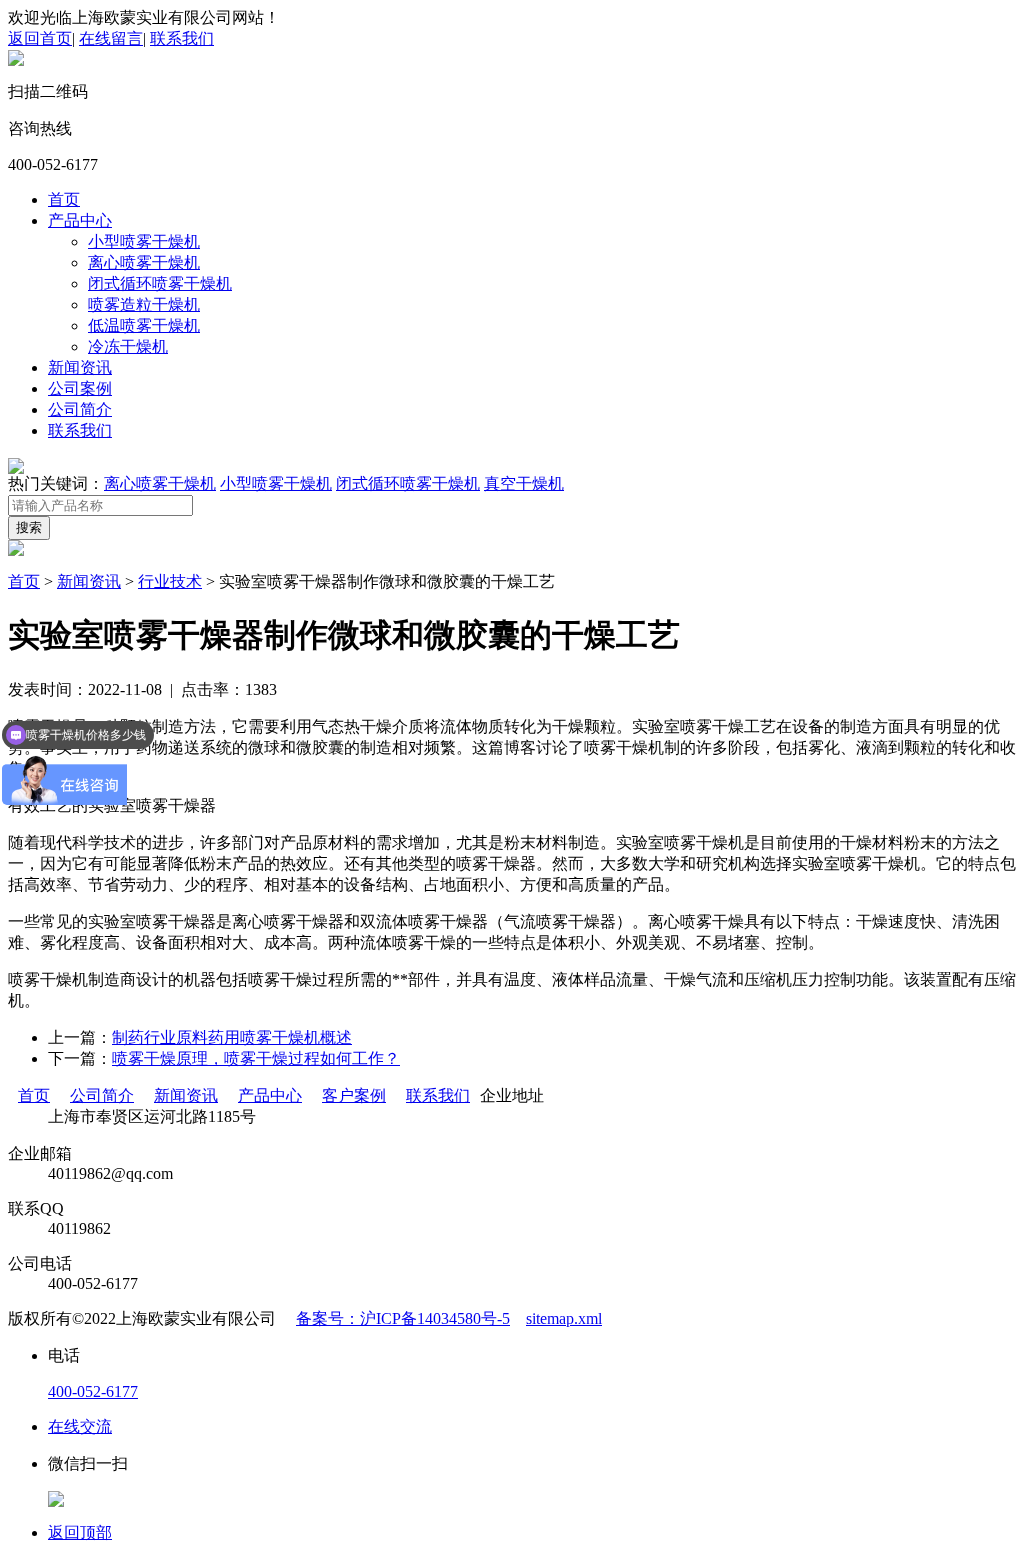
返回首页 (40, 38)
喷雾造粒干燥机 (144, 304)
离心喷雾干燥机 (144, 262)
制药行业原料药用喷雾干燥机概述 (232, 1037)
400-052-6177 (93, 1391)
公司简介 (80, 409)
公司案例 (80, 388)
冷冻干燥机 (128, 346)
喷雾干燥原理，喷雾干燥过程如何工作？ (256, 1058)
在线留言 (111, 38)
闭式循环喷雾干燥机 (160, 283)
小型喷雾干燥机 (144, 241)
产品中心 (80, 220)
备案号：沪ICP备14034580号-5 (403, 1318)
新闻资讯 (80, 367)
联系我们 (182, 38)
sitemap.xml (564, 1318)
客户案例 (354, 1095)
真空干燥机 (524, 483)
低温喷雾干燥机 (144, 325)
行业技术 (170, 581)
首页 (64, 199)
